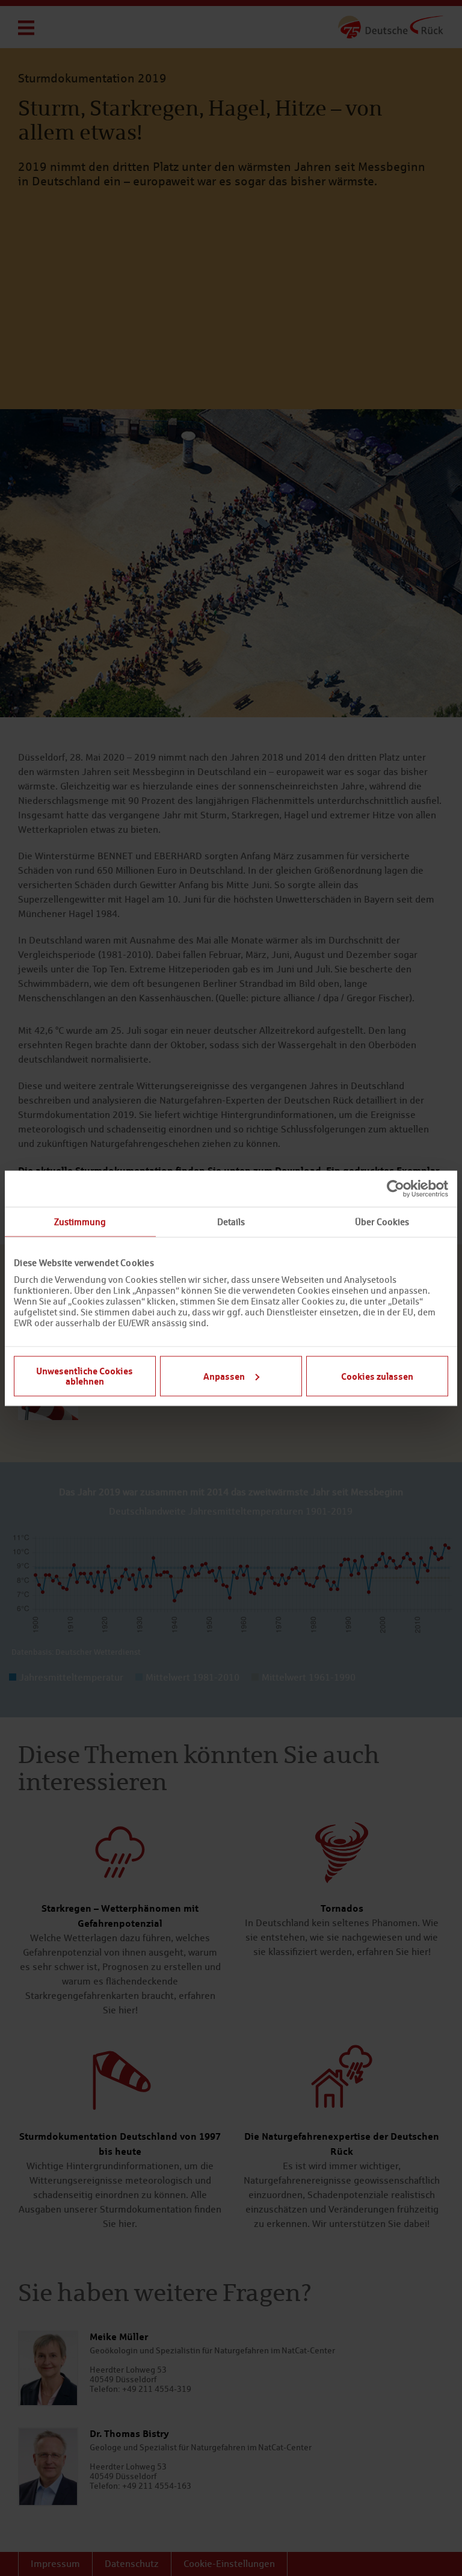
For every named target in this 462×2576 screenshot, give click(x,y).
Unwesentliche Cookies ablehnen (85, 1376)
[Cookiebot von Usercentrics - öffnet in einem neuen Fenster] (396, 1188)
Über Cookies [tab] (382, 1221)
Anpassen (224, 1376)
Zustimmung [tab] (80, 1221)
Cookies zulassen (377, 1376)
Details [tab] (231, 1221)
